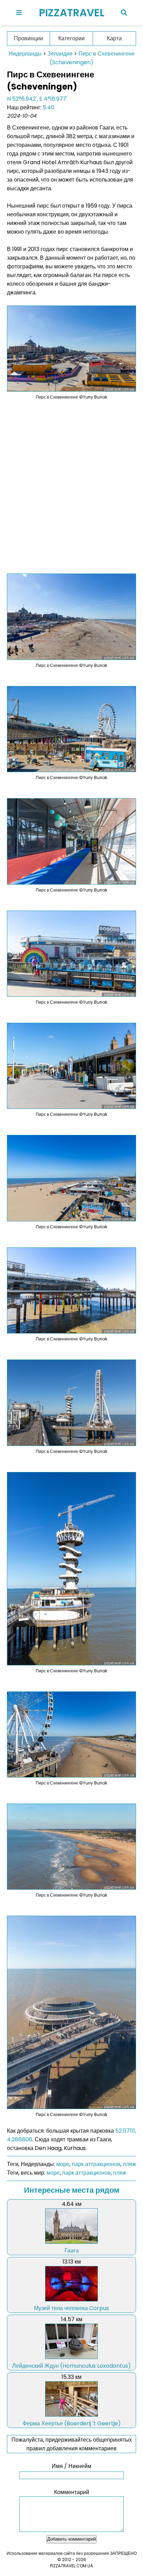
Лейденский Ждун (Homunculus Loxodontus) (71, 2366)
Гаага (72, 2251)
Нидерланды (25, 54)
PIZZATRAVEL (72, 13)
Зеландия (60, 54)
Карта (114, 38)
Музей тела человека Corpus (71, 2308)
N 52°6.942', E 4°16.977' (37, 99)
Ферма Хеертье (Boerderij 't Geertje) (72, 2423)
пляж (129, 2164)
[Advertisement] (71, 482)
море (63, 2164)
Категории (71, 38)
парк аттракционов (96, 2164)
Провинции (28, 38)
